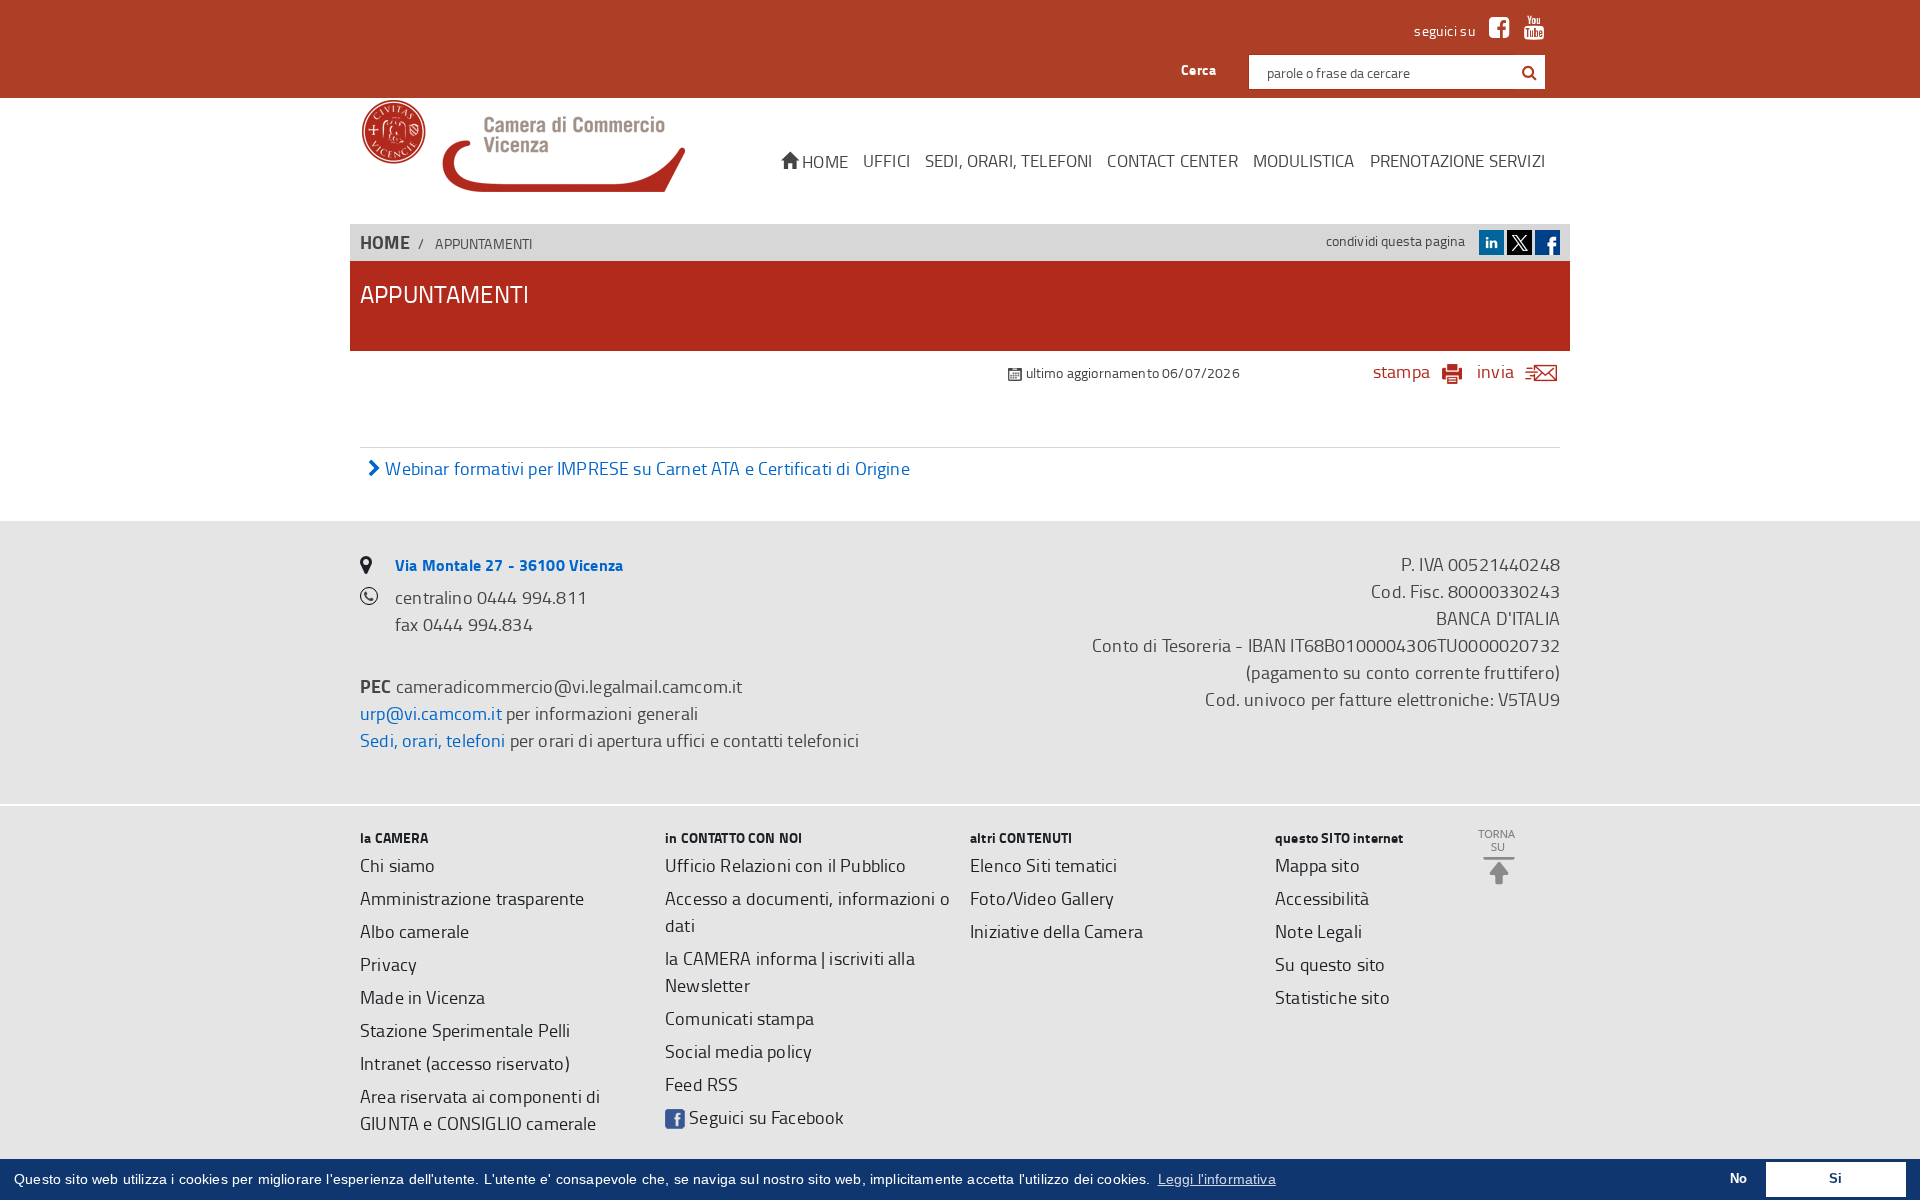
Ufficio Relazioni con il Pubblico (786, 865)
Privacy (388, 964)
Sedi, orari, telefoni (1009, 160)
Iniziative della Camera (1056, 931)
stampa (1401, 371)
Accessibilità (1322, 898)
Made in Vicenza (423, 997)
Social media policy (738, 1051)
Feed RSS (701, 1084)
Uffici (886, 160)
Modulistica (1304, 160)
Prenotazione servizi (1457, 160)
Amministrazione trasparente (472, 898)
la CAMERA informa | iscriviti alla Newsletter (790, 971)
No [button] (1738, 1179)
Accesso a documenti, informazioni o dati (807, 911)
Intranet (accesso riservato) (465, 1063)
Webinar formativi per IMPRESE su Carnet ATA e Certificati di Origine (645, 468)
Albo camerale (414, 931)
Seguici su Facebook (764, 1117)
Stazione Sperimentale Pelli (465, 1030)
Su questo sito (1330, 964)
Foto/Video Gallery (1042, 898)
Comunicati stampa (739, 1018)
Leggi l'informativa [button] (1217, 1179)
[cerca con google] (1527, 72)
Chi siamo (398, 865)
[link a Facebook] (1494, 30)
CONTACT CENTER (1172, 160)
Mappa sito (1317, 865)
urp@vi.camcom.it (431, 713)
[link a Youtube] (1529, 30)
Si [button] (1835, 1179)
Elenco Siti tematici (1043, 865)
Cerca (1198, 69)
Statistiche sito (1332, 997)
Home (823, 161)
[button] (1529, 72)
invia (1495, 371)
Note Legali (1318, 931)
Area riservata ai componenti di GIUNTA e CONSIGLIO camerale (480, 1109)
